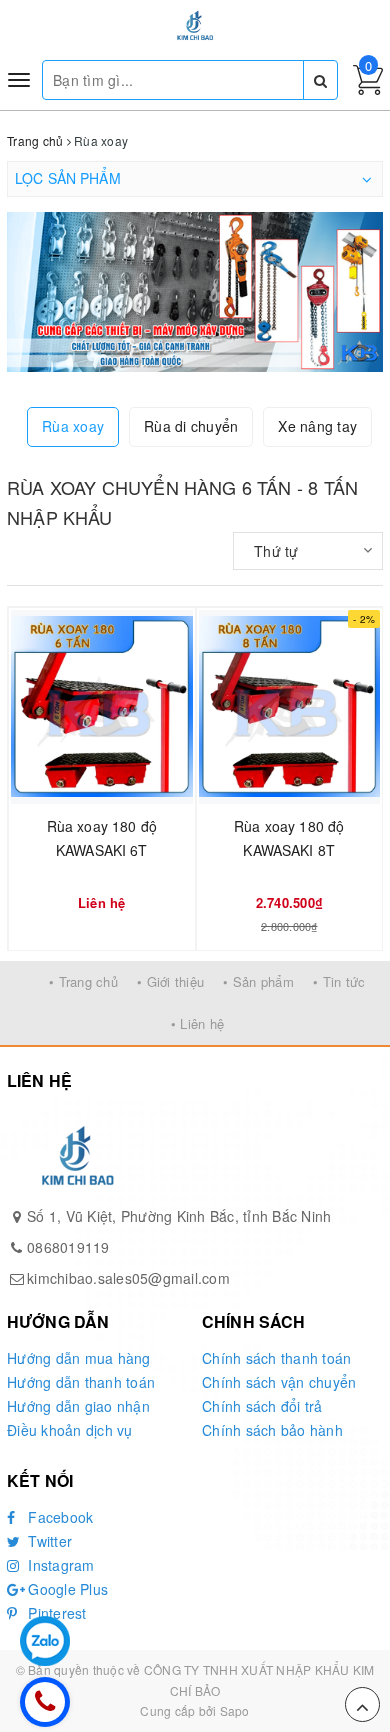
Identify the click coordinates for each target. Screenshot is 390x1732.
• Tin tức (339, 981)
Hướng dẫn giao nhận (78, 1406)
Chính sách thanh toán (276, 1358)
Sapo (235, 1710)
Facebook (58, 1517)
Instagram (59, 1565)
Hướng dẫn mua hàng (79, 1358)
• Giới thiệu (170, 981)
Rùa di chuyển (191, 426)
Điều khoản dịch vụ (70, 1430)
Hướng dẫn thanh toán (81, 1382)
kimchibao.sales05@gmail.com (128, 1278)
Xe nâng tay (317, 426)
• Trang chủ (83, 981)
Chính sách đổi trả (262, 1406)
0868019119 (68, 1247)
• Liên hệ (197, 1023)
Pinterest (55, 1613)
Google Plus (66, 1589)
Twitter (48, 1541)
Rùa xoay (73, 426)
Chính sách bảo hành (272, 1430)
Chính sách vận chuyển (279, 1382)
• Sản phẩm (258, 981)
